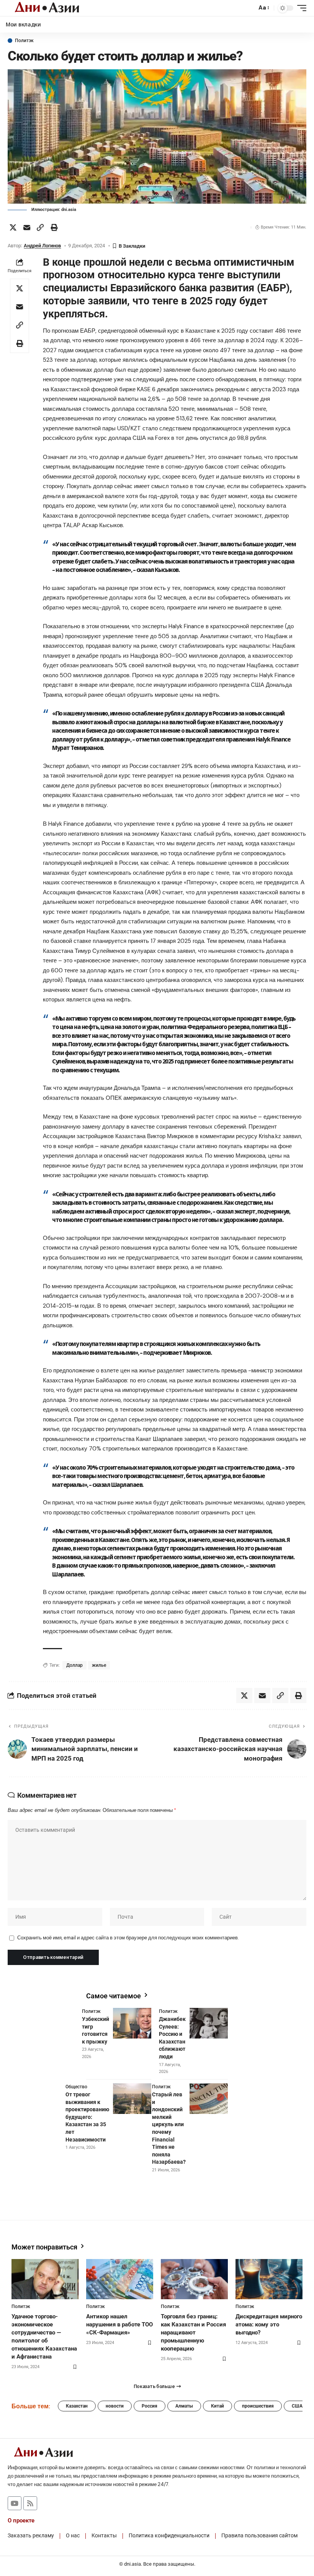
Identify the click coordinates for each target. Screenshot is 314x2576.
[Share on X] (13, 227)
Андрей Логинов (42, 246)
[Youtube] (15, 2503)
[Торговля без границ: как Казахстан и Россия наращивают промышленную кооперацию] (194, 2279)
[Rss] (30, 2503)
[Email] (27, 227)
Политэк (24, 41)
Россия (150, 2406)
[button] (249, 8)
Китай (218, 2406)
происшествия (258, 2406)
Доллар (74, 1665)
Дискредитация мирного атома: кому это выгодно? (269, 2324)
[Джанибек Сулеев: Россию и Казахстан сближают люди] (209, 2023)
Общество (76, 2087)
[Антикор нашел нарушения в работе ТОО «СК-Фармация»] (120, 2279)
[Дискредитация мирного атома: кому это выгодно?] (269, 2279)
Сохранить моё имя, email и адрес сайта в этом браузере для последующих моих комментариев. (128, 1938)
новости (115, 2406)
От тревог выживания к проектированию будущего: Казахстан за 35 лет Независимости (87, 2117)
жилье (99, 1665)
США (297, 2406)
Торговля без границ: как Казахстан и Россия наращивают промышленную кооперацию (193, 2333)
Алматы (184, 2406)
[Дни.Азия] (47, 8)
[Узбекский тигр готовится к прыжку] (132, 2023)
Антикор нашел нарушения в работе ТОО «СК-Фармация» (119, 2324)
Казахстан (77, 2406)
